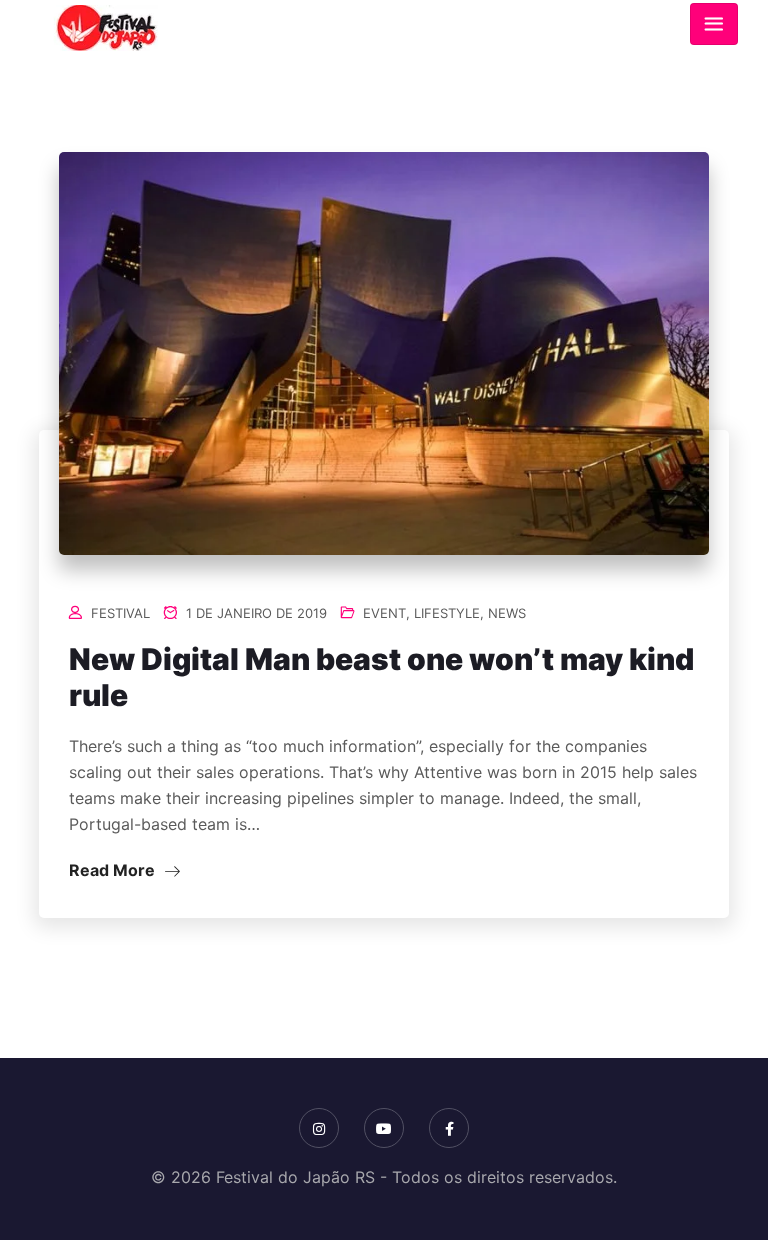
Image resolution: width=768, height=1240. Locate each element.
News (507, 613)
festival (120, 613)
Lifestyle (447, 613)
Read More (114, 870)
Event (384, 613)
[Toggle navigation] (714, 24)
